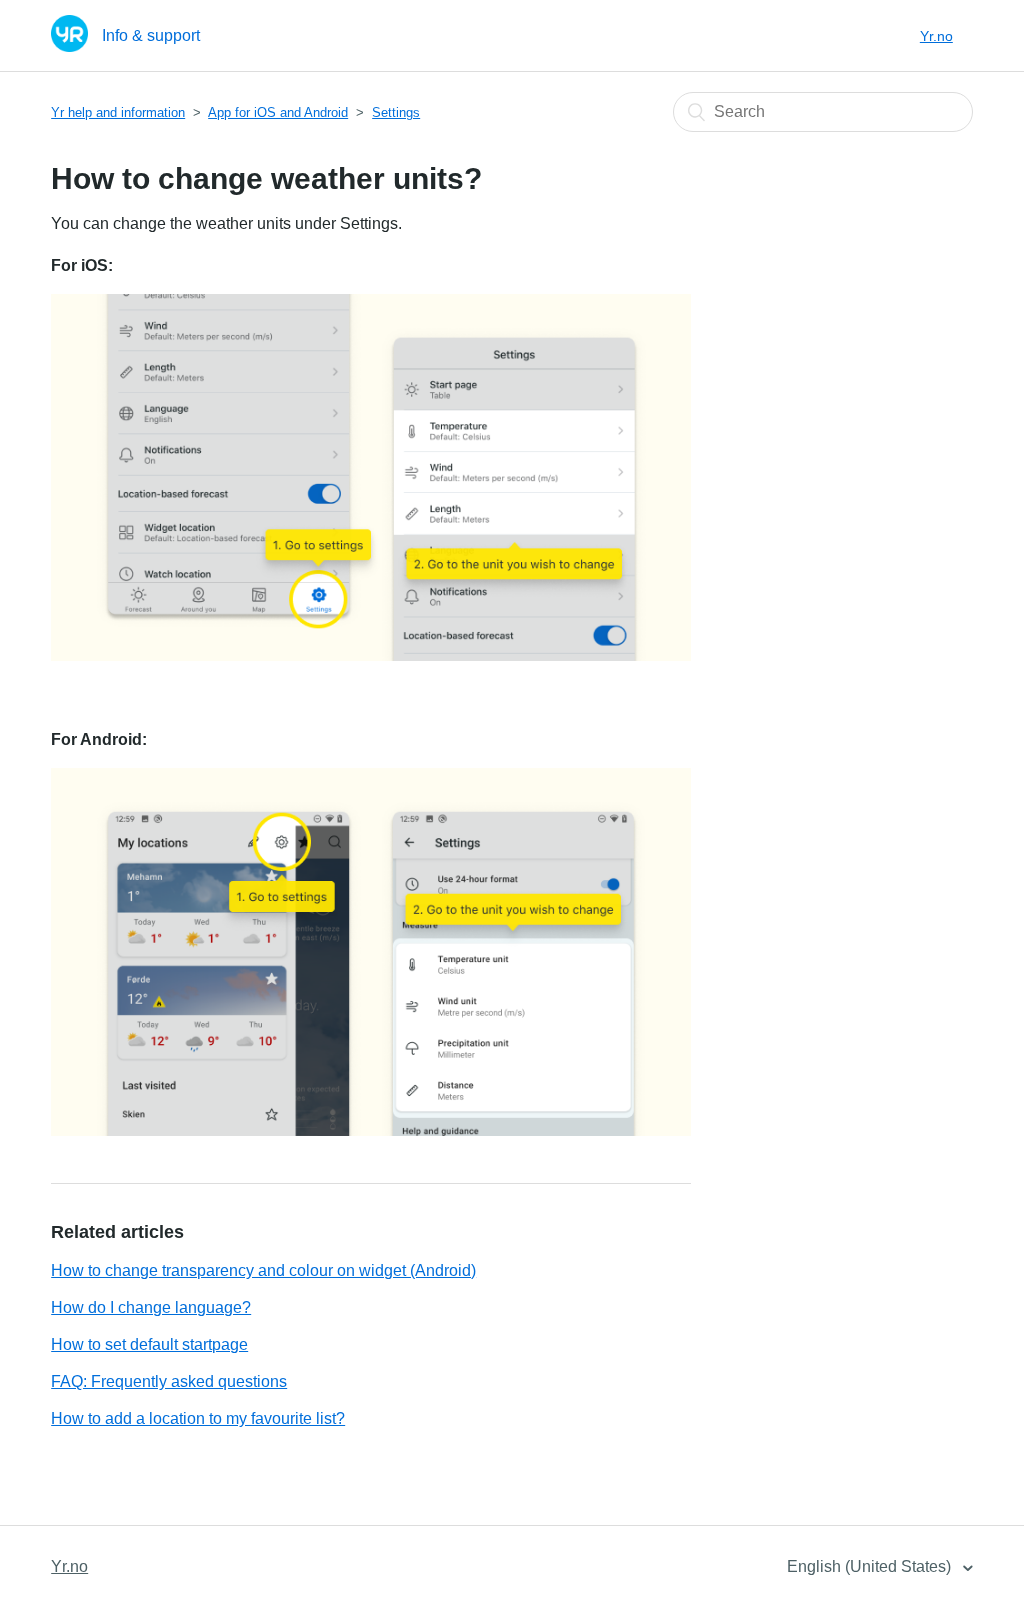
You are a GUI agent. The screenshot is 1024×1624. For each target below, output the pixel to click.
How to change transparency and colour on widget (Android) (263, 1270)
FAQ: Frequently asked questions (169, 1381)
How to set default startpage (149, 1344)
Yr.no (936, 36)
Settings (396, 112)
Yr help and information (118, 112)
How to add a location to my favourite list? (198, 1418)
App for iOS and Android (278, 112)
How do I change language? (151, 1307)
